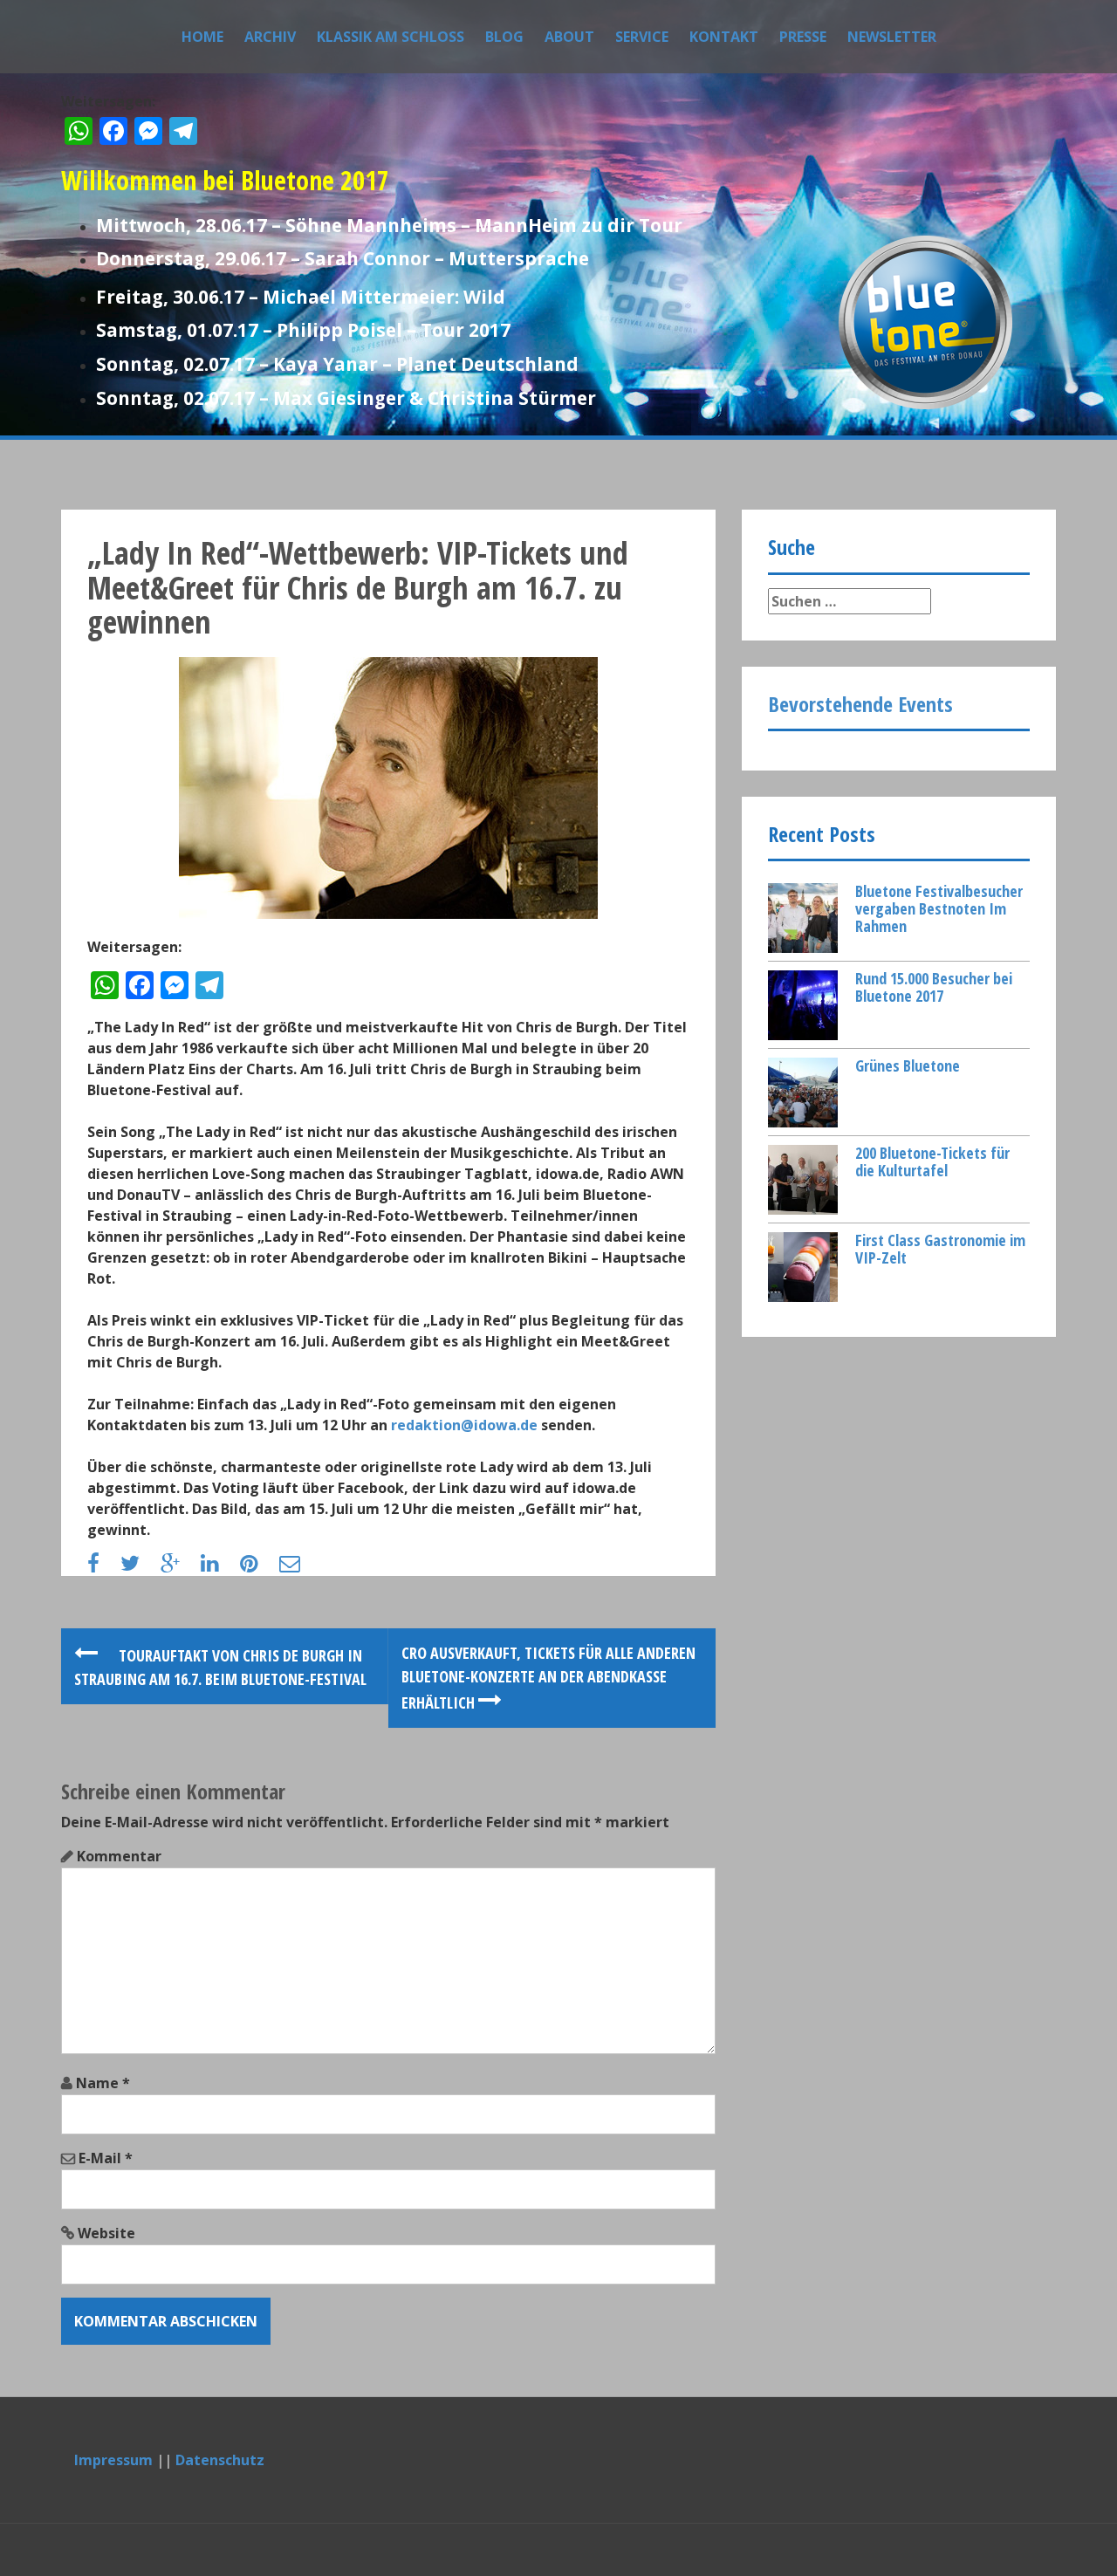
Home (202, 37)
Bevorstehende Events (860, 704)
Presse (803, 37)
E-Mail (106, 2158)
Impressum (113, 2460)
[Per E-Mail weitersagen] (298, 1565)
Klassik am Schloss (391, 37)
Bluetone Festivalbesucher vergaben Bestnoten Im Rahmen (939, 908)
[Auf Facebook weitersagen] (102, 1565)
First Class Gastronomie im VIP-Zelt (940, 1249)
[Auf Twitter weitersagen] (139, 1565)
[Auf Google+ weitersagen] (179, 1565)
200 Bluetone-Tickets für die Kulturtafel (932, 1161)
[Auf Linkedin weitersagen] (219, 1565)
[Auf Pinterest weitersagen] (258, 1565)
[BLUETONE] (925, 320)
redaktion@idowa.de (464, 1425)
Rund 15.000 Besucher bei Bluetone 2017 (934, 987)
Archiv (270, 37)
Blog (504, 37)
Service (642, 37)
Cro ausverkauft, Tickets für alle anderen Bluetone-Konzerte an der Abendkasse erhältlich (548, 1678)
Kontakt (724, 37)
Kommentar (119, 1856)
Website (106, 2233)
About (569, 37)
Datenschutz (220, 2460)
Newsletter (892, 37)
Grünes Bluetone (908, 1065)
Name (103, 2083)
